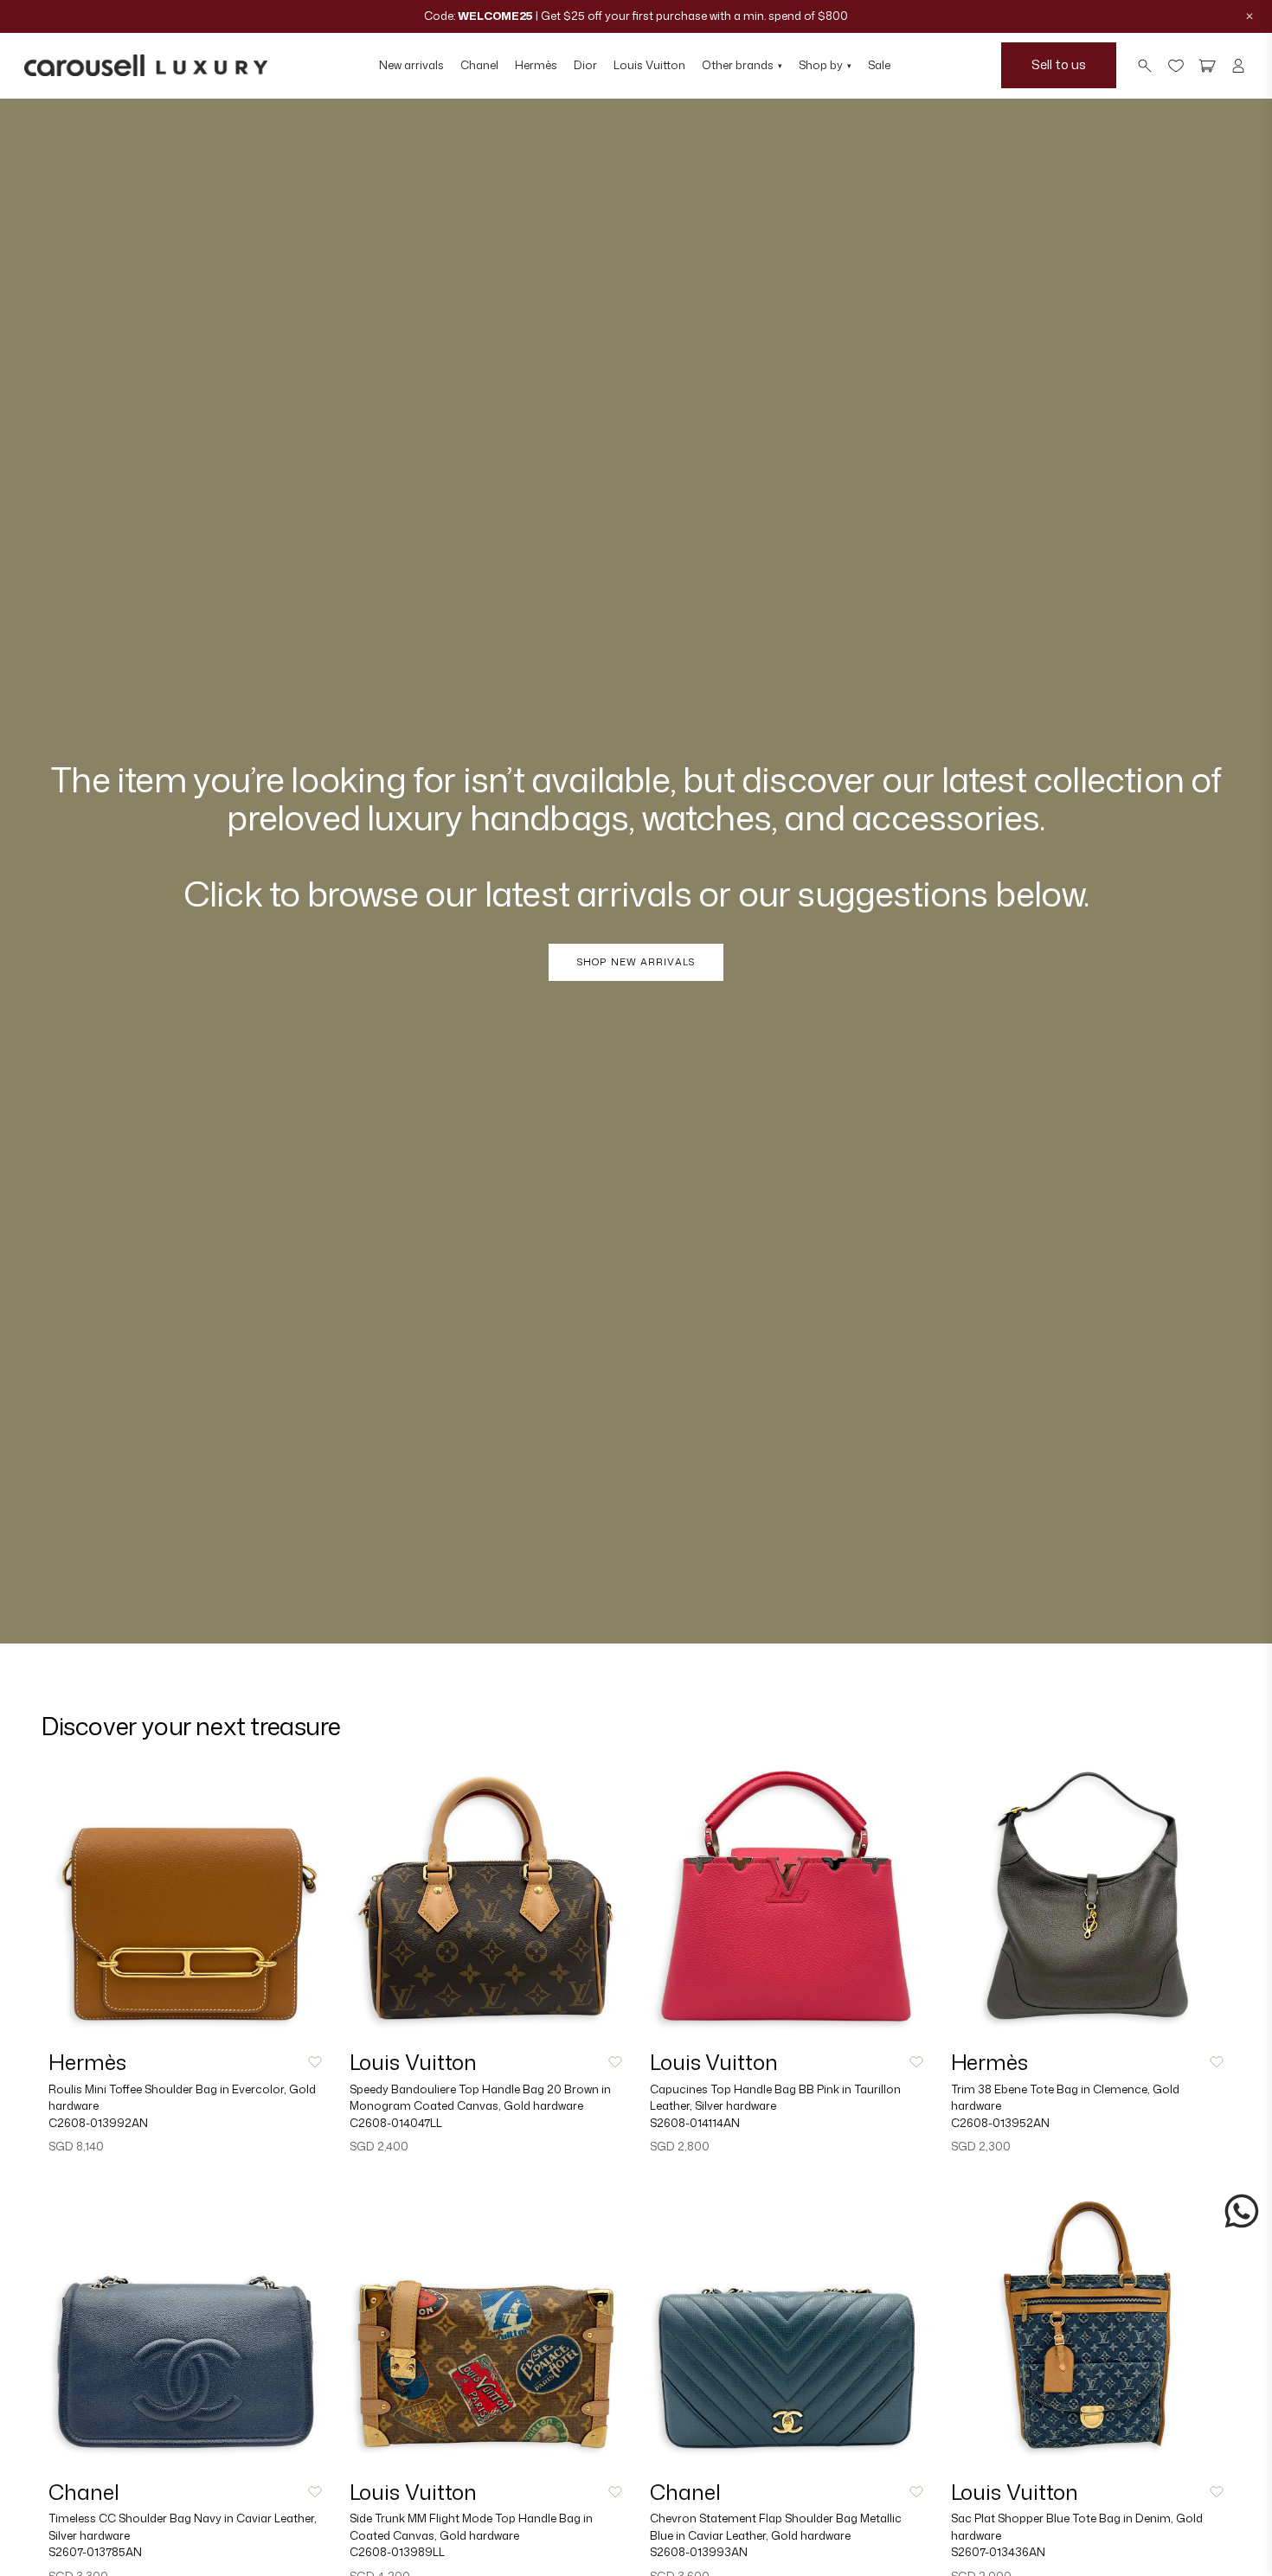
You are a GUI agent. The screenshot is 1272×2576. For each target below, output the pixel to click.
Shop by (825, 65)
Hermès (536, 65)
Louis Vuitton (649, 65)
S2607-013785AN (95, 2552)
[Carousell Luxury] (146, 66)
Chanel (479, 65)
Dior (585, 65)
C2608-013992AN (98, 2123)
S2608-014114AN (695, 2123)
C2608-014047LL (396, 2123)
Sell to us (1059, 64)
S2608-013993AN (699, 2552)
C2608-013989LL (397, 2552)
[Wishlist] (1176, 66)
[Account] (1238, 66)
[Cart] (1207, 66)
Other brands (742, 65)
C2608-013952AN (1000, 2123)
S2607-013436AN (998, 2552)
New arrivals (411, 65)
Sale (879, 65)
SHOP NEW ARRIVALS (636, 962)
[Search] (1145, 66)
